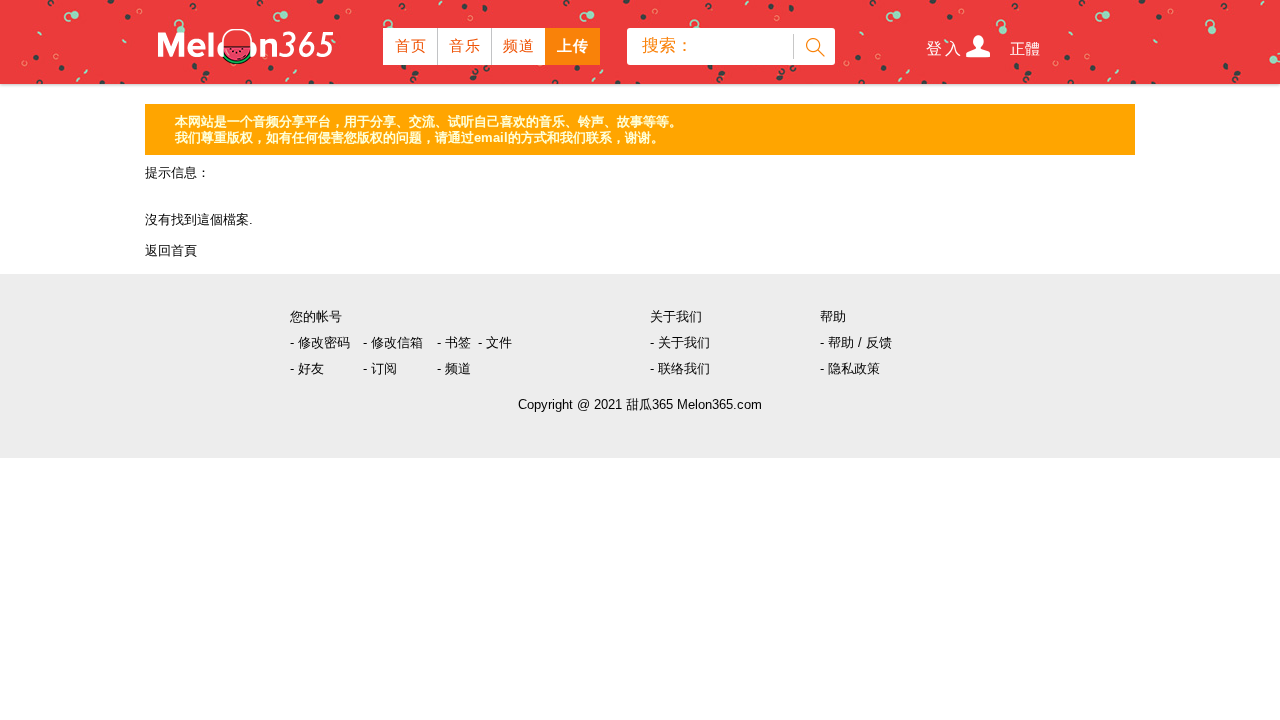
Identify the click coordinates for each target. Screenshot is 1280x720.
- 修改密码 (320, 342)
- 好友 (307, 368)
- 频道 (454, 368)
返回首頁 (171, 250)
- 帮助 (837, 342)
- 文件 (495, 342)
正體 (1025, 48)
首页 (411, 45)
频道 (519, 45)
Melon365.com (244, 41)
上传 (573, 45)
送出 (814, 46)
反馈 (879, 342)
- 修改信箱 (393, 342)
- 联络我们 (680, 368)
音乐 (465, 45)
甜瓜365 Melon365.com (694, 404)
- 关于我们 (680, 342)
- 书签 (454, 342)
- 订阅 (380, 368)
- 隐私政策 (850, 368)
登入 (945, 48)
